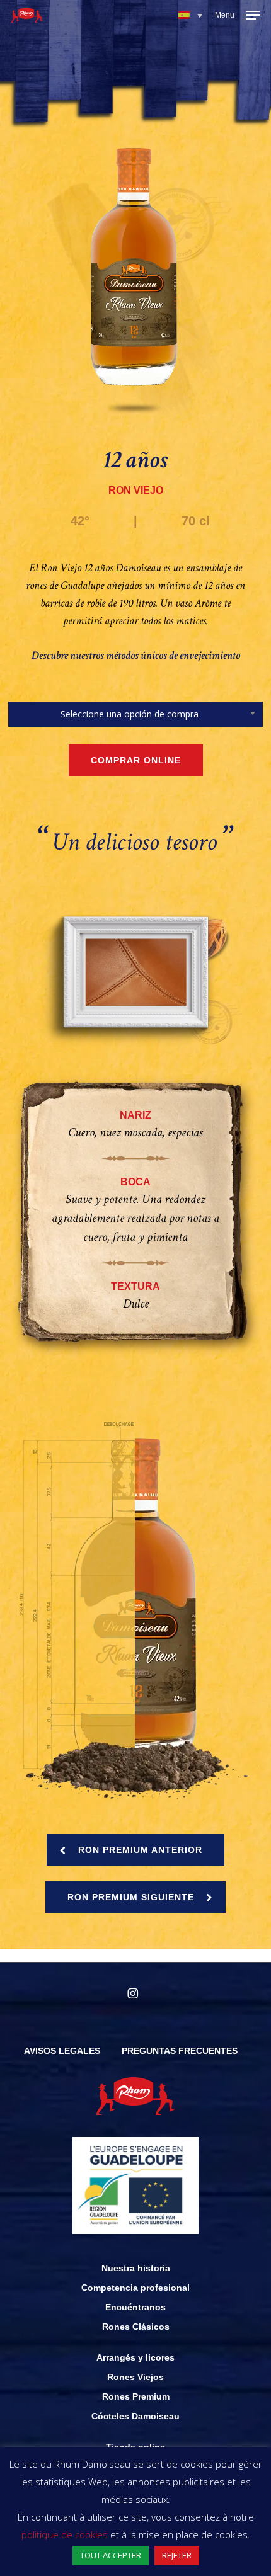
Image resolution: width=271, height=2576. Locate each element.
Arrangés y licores (135, 2357)
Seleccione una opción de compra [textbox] (130, 714)
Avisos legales (62, 2051)
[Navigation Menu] (237, 15)
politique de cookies (65, 2534)
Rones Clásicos (136, 2327)
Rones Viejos (135, 2377)
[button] (190, 15)
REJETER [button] (177, 2555)
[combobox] (135, 714)
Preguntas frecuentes (180, 2051)
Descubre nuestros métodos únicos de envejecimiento (136, 655)
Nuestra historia (136, 2268)
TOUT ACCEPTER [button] (111, 2555)
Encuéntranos (135, 2307)
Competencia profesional (135, 2288)
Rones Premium (136, 2396)
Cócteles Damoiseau (135, 2416)
